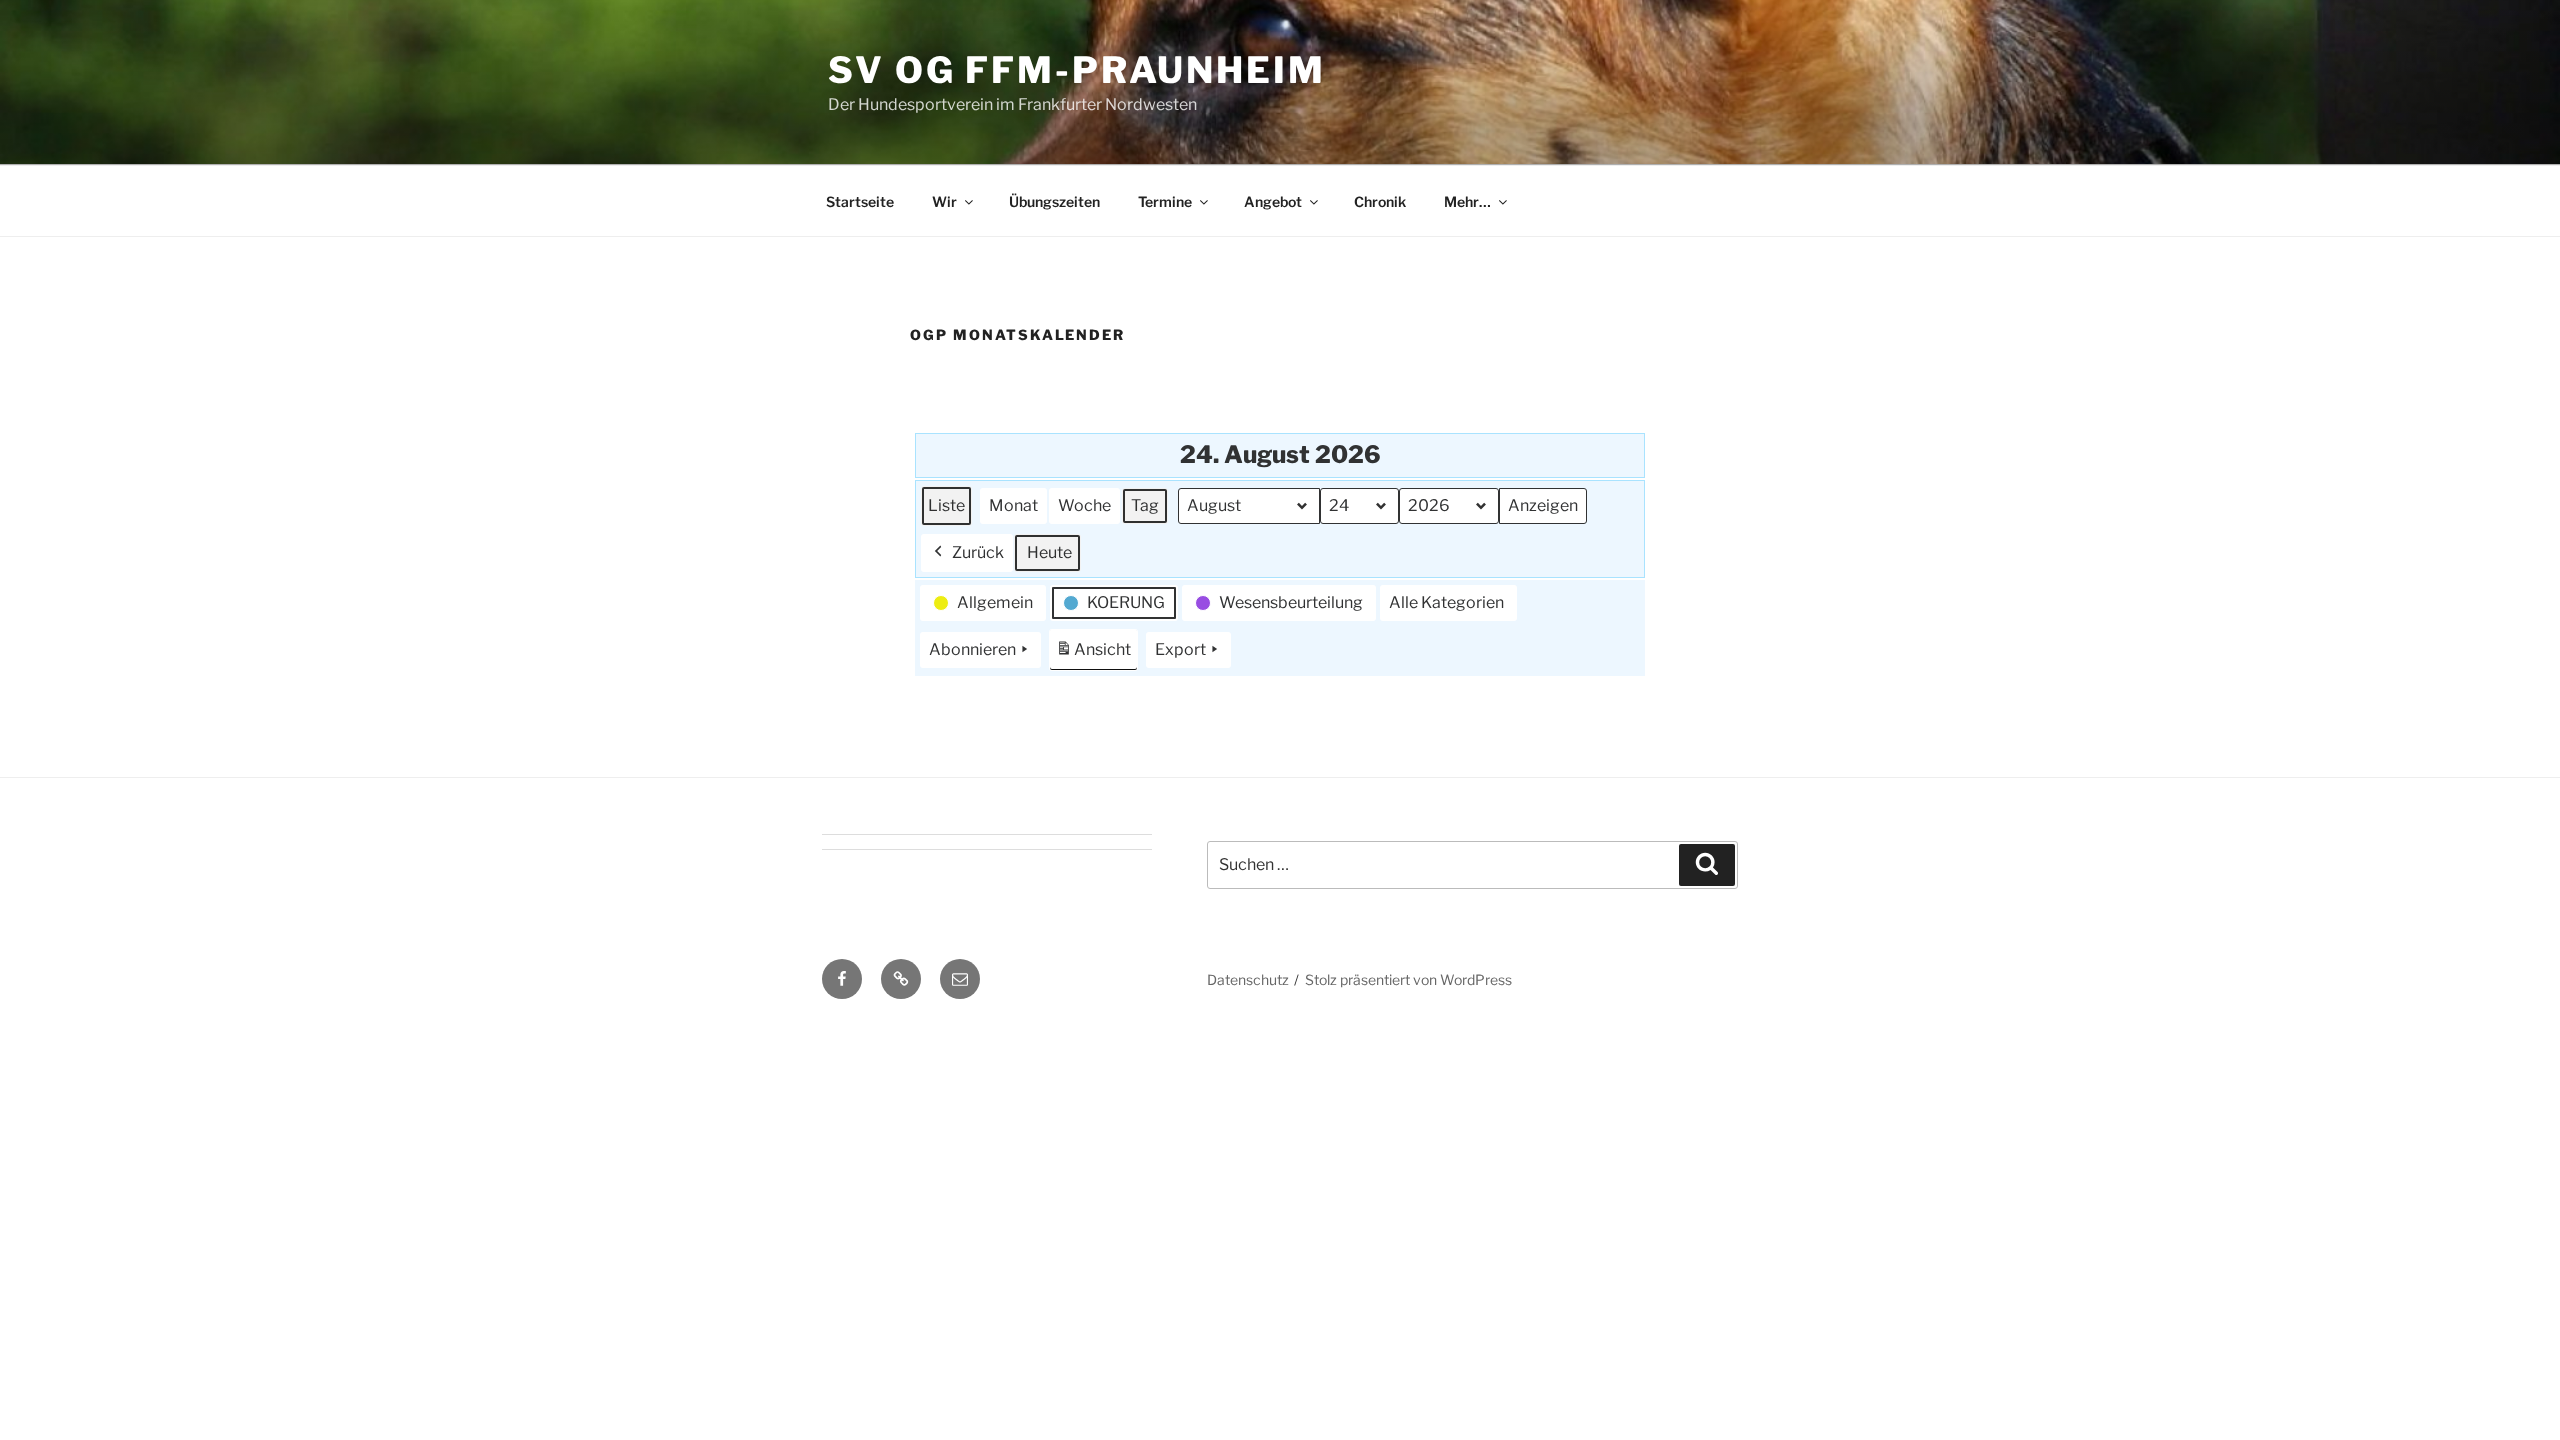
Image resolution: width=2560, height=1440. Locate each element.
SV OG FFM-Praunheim (1077, 70)
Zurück (978, 552)
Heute (1049, 552)
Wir (944, 201)
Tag (1145, 505)
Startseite (860, 201)
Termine (1165, 201)
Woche (1084, 505)
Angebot (1273, 201)
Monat (1013, 505)
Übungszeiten (1054, 201)
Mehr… (1467, 201)
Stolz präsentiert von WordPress (1408, 979)
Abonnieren (972, 649)
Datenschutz (1248, 979)
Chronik (1380, 201)
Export (1180, 649)
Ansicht (1096, 655)
